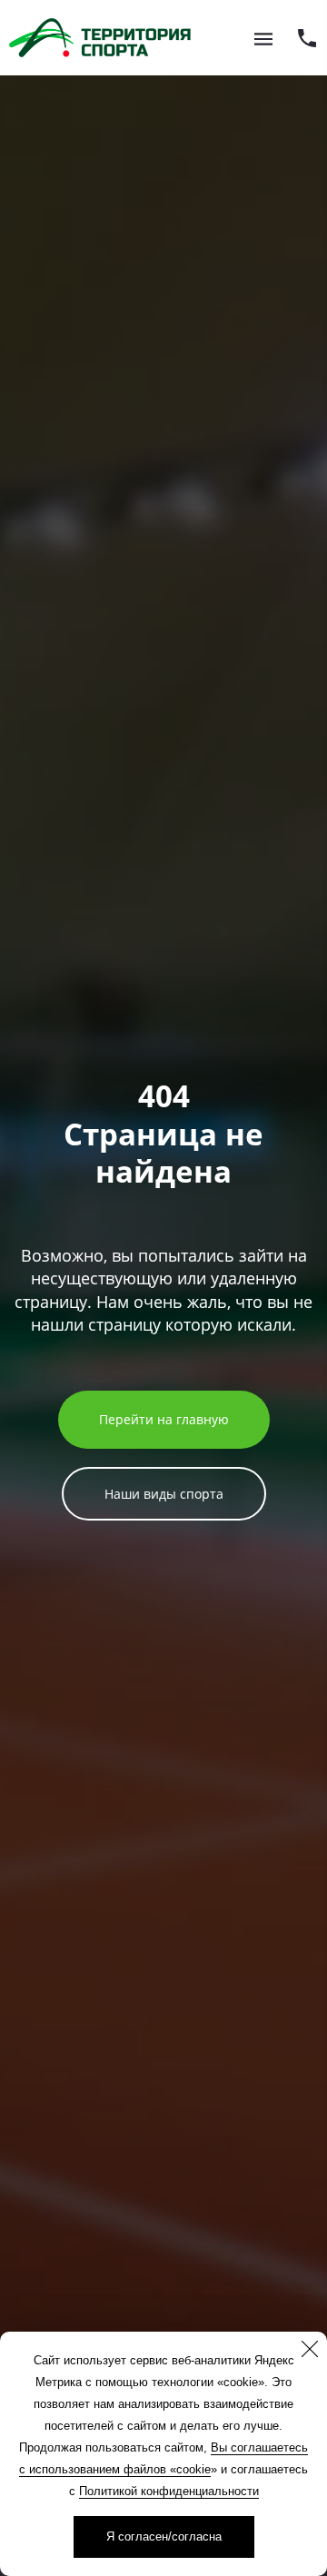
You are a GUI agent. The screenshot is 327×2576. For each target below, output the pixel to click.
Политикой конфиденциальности (169, 2491)
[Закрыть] (310, 2349)
